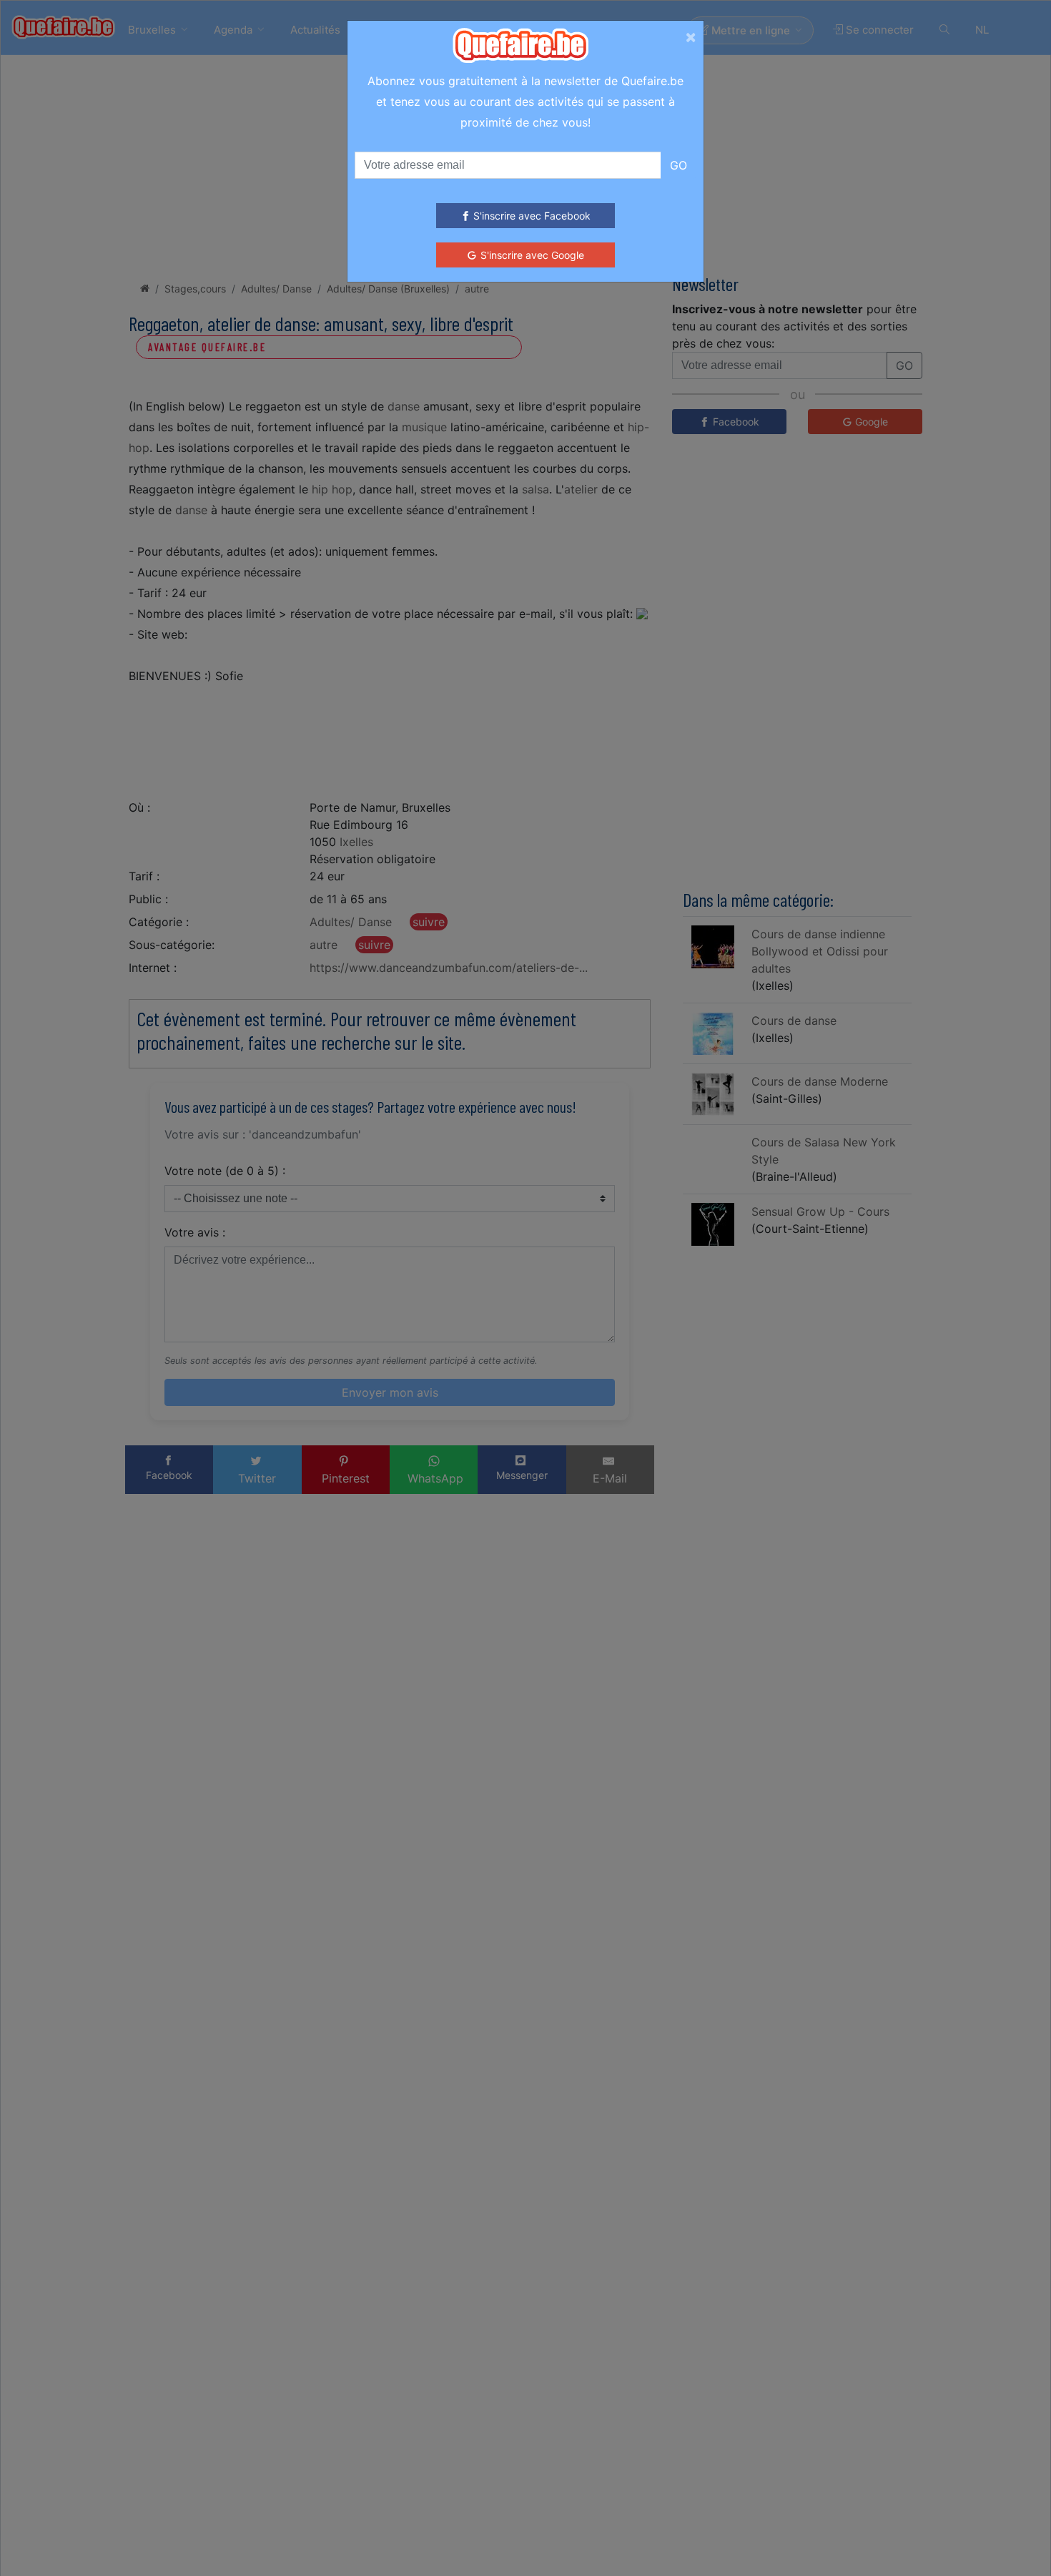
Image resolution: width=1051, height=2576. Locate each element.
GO (679, 165)
